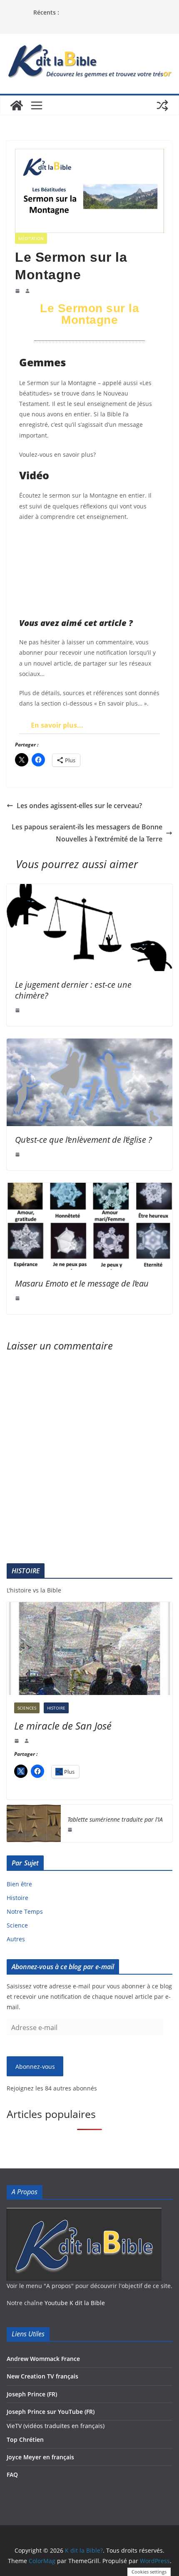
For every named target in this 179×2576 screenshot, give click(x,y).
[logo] (84, 2213)
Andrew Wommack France (43, 2359)
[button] (89, 725)
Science (17, 1925)
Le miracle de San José (63, 1726)
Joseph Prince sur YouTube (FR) (51, 2412)
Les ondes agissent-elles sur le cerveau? (79, 806)
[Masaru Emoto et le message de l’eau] (89, 1189)
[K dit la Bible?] (17, 105)
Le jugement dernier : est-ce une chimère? (73, 990)
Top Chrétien (25, 2440)
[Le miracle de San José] (89, 1648)
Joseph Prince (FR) (32, 2394)
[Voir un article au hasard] (162, 105)
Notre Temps (25, 1911)
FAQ (12, 2475)
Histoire (56, 1708)
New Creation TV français (42, 2376)
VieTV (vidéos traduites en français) (56, 2426)
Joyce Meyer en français (40, 2457)
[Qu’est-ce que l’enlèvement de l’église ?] (89, 1044)
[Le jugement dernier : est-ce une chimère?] (89, 890)
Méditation (31, 238)
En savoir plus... (57, 725)
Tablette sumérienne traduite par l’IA (115, 1819)
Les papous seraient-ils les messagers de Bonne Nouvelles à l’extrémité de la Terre (87, 833)
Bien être (19, 1884)
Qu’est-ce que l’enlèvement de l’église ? (83, 1140)
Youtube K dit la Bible (75, 2303)
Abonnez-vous (35, 2067)
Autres (16, 1939)
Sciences (27, 1708)
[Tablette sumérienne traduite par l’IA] (34, 1823)
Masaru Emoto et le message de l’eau (82, 1283)
